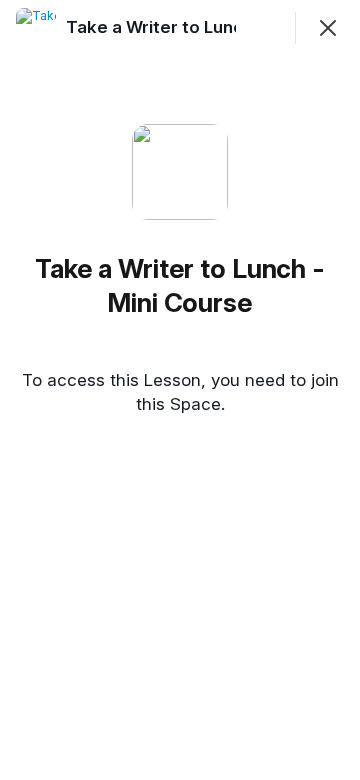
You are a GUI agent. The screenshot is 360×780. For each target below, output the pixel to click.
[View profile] (36, 28)
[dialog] (180, 390)
